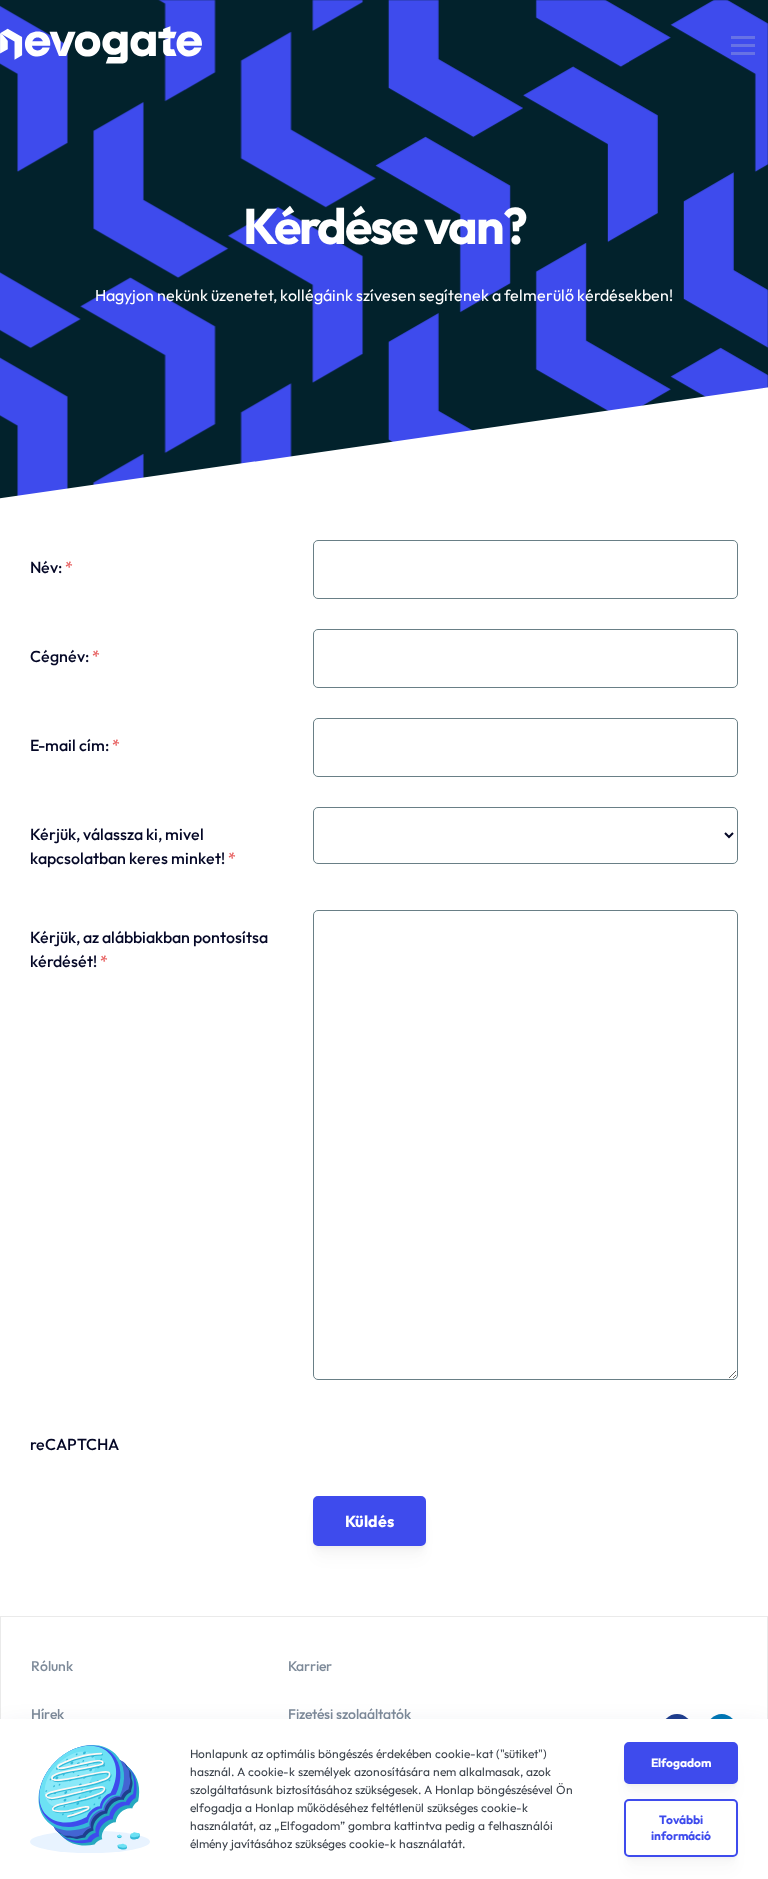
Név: (51, 567)
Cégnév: (65, 656)
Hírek (47, 1714)
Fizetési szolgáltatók (349, 1714)
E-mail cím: (75, 745)
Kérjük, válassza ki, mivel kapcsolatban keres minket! (133, 846)
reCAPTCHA (74, 1444)
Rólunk (52, 1666)
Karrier (310, 1666)
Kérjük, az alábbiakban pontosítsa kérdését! (149, 949)
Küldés (369, 1521)
